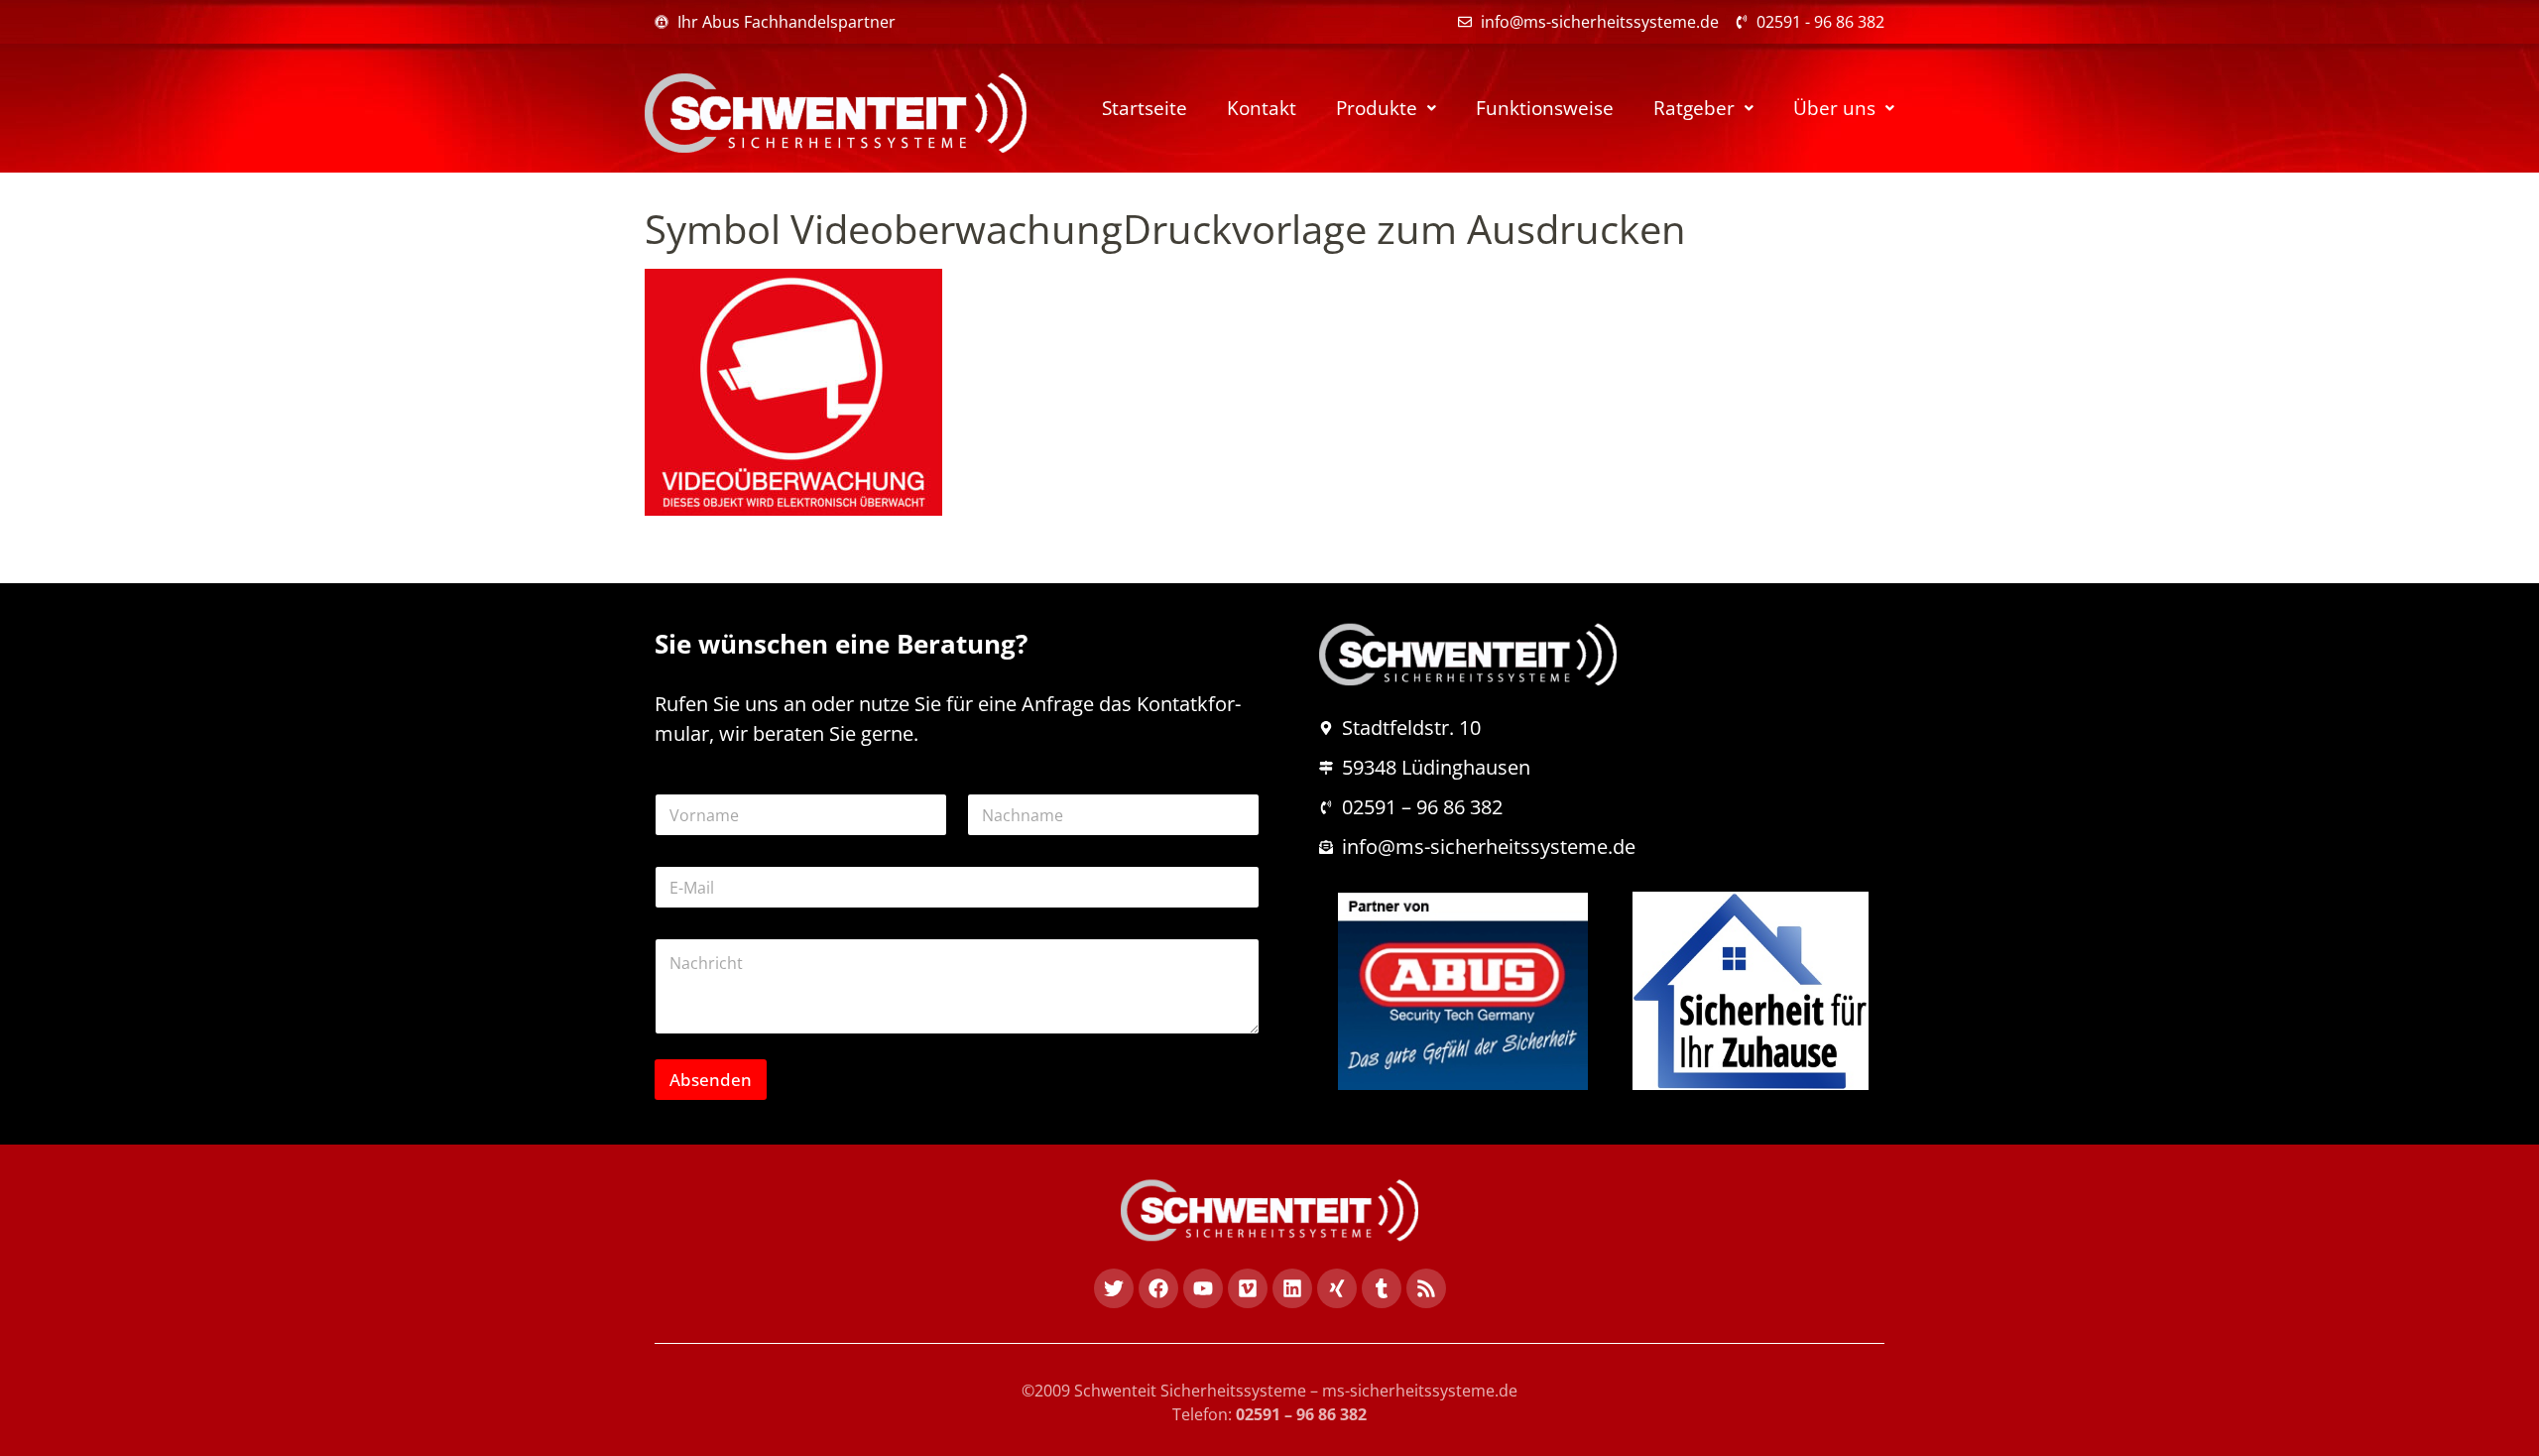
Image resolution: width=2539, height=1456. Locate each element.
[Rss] (1426, 1288)
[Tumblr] (1382, 1288)
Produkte (1377, 108)
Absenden (711, 1080)
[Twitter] (1114, 1288)
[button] (1386, 109)
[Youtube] (1203, 1288)
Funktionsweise (1545, 108)
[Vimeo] (1248, 1288)
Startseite (1145, 108)
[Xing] (1337, 1288)
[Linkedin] (1292, 1288)
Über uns (1834, 108)
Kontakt (1262, 108)
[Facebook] (1158, 1288)
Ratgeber (1694, 108)
